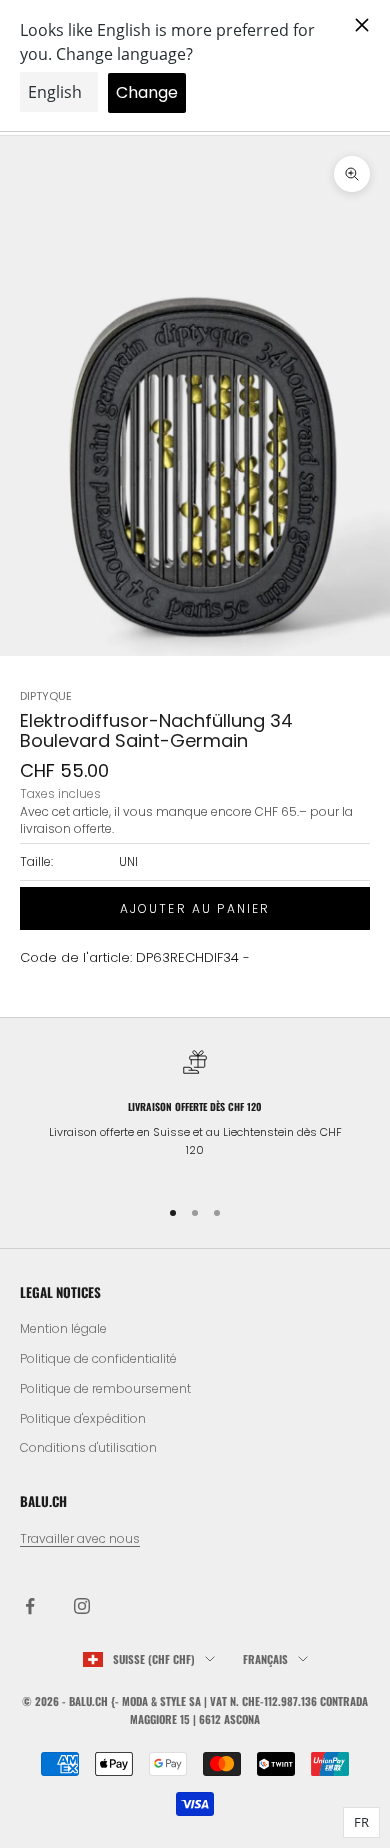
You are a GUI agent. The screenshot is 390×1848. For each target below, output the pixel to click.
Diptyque (46, 696)
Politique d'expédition (83, 1418)
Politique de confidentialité (98, 1358)
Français (265, 1659)
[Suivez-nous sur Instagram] (82, 1606)
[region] (195, 1113)
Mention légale (63, 1328)
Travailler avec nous (80, 1538)
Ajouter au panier (195, 908)
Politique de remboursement (105, 1388)
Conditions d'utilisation (88, 1447)
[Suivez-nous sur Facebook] (30, 1606)
